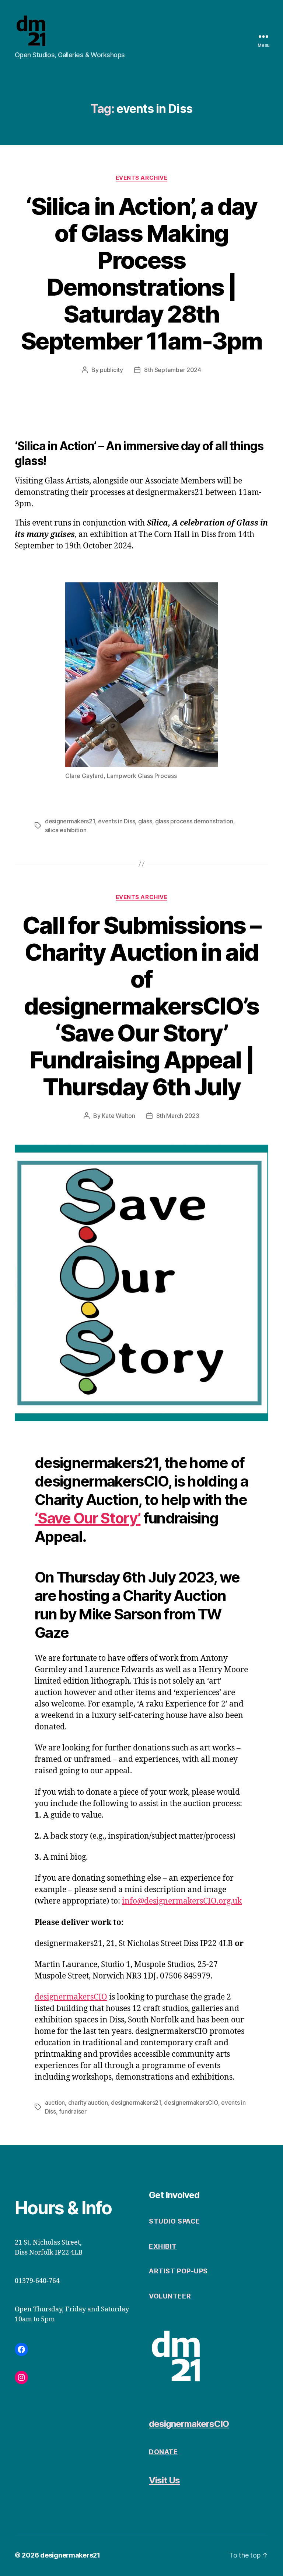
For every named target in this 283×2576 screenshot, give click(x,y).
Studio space (174, 2221)
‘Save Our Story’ (88, 1518)
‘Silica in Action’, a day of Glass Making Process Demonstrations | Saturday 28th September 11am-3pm (141, 273)
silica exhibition (66, 830)
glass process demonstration (194, 821)
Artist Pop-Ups (178, 2271)
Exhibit (163, 2246)
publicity (111, 370)
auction (55, 2103)
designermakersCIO (71, 1997)
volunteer (170, 2296)
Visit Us (164, 2480)
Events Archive (142, 178)
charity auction (88, 2103)
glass (145, 821)
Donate (163, 2452)
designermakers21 (70, 821)
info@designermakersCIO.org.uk (182, 1901)
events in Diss (116, 821)
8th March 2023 (178, 1116)
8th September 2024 (173, 370)
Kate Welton (118, 1116)
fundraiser (73, 2111)
